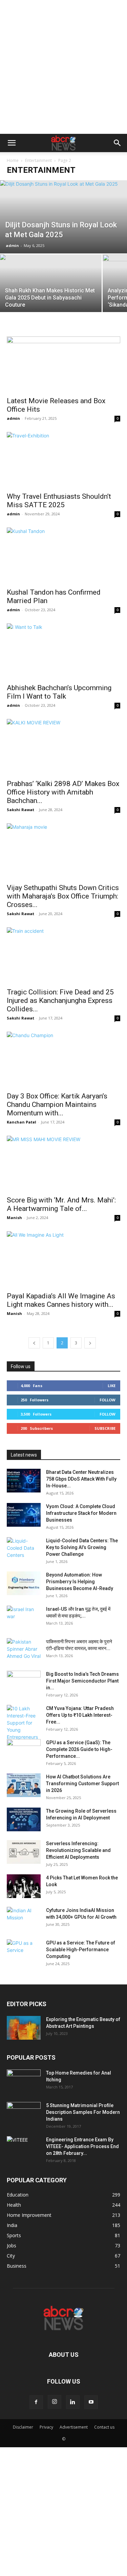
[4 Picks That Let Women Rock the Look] (24, 1886)
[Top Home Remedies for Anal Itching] (24, 2081)
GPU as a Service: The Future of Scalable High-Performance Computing (81, 1950)
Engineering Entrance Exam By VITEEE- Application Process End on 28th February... (82, 2146)
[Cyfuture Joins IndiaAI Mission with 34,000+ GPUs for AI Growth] (24, 1919)
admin (12, 245)
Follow (108, 1400)
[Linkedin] (73, 2402)
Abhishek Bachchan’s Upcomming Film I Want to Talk (59, 692)
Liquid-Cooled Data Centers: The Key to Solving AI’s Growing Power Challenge (82, 1547)
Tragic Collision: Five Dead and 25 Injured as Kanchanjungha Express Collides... (60, 1001)
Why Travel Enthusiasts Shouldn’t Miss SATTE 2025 (59, 501)
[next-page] (90, 1343)
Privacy (46, 2427)
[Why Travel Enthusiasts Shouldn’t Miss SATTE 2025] (63, 460)
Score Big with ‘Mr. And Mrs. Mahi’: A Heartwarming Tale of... (61, 1204)
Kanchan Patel (22, 1122)
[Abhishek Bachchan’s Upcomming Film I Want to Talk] (63, 651)
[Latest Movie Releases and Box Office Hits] (63, 364)
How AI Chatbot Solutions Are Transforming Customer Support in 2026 (82, 1784)
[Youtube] (91, 2402)
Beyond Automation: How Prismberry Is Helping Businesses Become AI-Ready (80, 1582)
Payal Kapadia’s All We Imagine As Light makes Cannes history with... (61, 1300)
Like (112, 1386)
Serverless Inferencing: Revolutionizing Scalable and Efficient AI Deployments (78, 1850)
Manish (14, 1218)
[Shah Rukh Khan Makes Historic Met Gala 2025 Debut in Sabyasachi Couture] (51, 292)
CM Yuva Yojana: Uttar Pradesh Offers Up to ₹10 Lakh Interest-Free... (80, 1715)
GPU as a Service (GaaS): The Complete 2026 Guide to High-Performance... (79, 1749)
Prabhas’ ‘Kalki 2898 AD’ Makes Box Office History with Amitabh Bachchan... (63, 792)
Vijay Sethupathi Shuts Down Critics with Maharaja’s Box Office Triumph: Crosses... (63, 896)
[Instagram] (55, 2402)
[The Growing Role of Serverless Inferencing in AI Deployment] (24, 1819)
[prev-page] (34, 1343)
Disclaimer (23, 2427)
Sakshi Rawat (20, 810)
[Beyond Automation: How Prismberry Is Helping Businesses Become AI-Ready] (24, 1583)
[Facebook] (36, 2402)
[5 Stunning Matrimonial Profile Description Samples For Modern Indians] (24, 2114)
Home (13, 160)
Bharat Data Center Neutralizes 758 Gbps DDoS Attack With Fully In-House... (81, 1479)
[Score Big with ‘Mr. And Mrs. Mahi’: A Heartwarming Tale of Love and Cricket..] (63, 1164)
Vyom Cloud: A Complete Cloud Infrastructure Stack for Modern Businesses (81, 1513)
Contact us (104, 2427)
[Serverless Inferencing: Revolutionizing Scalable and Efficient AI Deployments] (24, 1852)
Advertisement (74, 2427)
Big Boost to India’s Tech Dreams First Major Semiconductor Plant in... (82, 1681)
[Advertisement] (63, 67)
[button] (12, 143)
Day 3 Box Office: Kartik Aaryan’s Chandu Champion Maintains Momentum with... (57, 1105)
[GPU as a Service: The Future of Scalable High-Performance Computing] (24, 1951)
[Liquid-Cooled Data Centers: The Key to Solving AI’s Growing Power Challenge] (24, 1549)
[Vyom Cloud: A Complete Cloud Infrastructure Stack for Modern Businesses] (24, 1515)
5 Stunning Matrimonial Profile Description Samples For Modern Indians (83, 2112)
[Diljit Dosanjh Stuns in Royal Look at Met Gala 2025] (63, 217)
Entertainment (38, 160)
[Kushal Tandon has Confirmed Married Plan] (63, 555)
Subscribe (105, 1428)
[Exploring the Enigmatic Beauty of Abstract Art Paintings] (24, 2028)
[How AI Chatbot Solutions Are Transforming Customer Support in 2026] (24, 1785)
